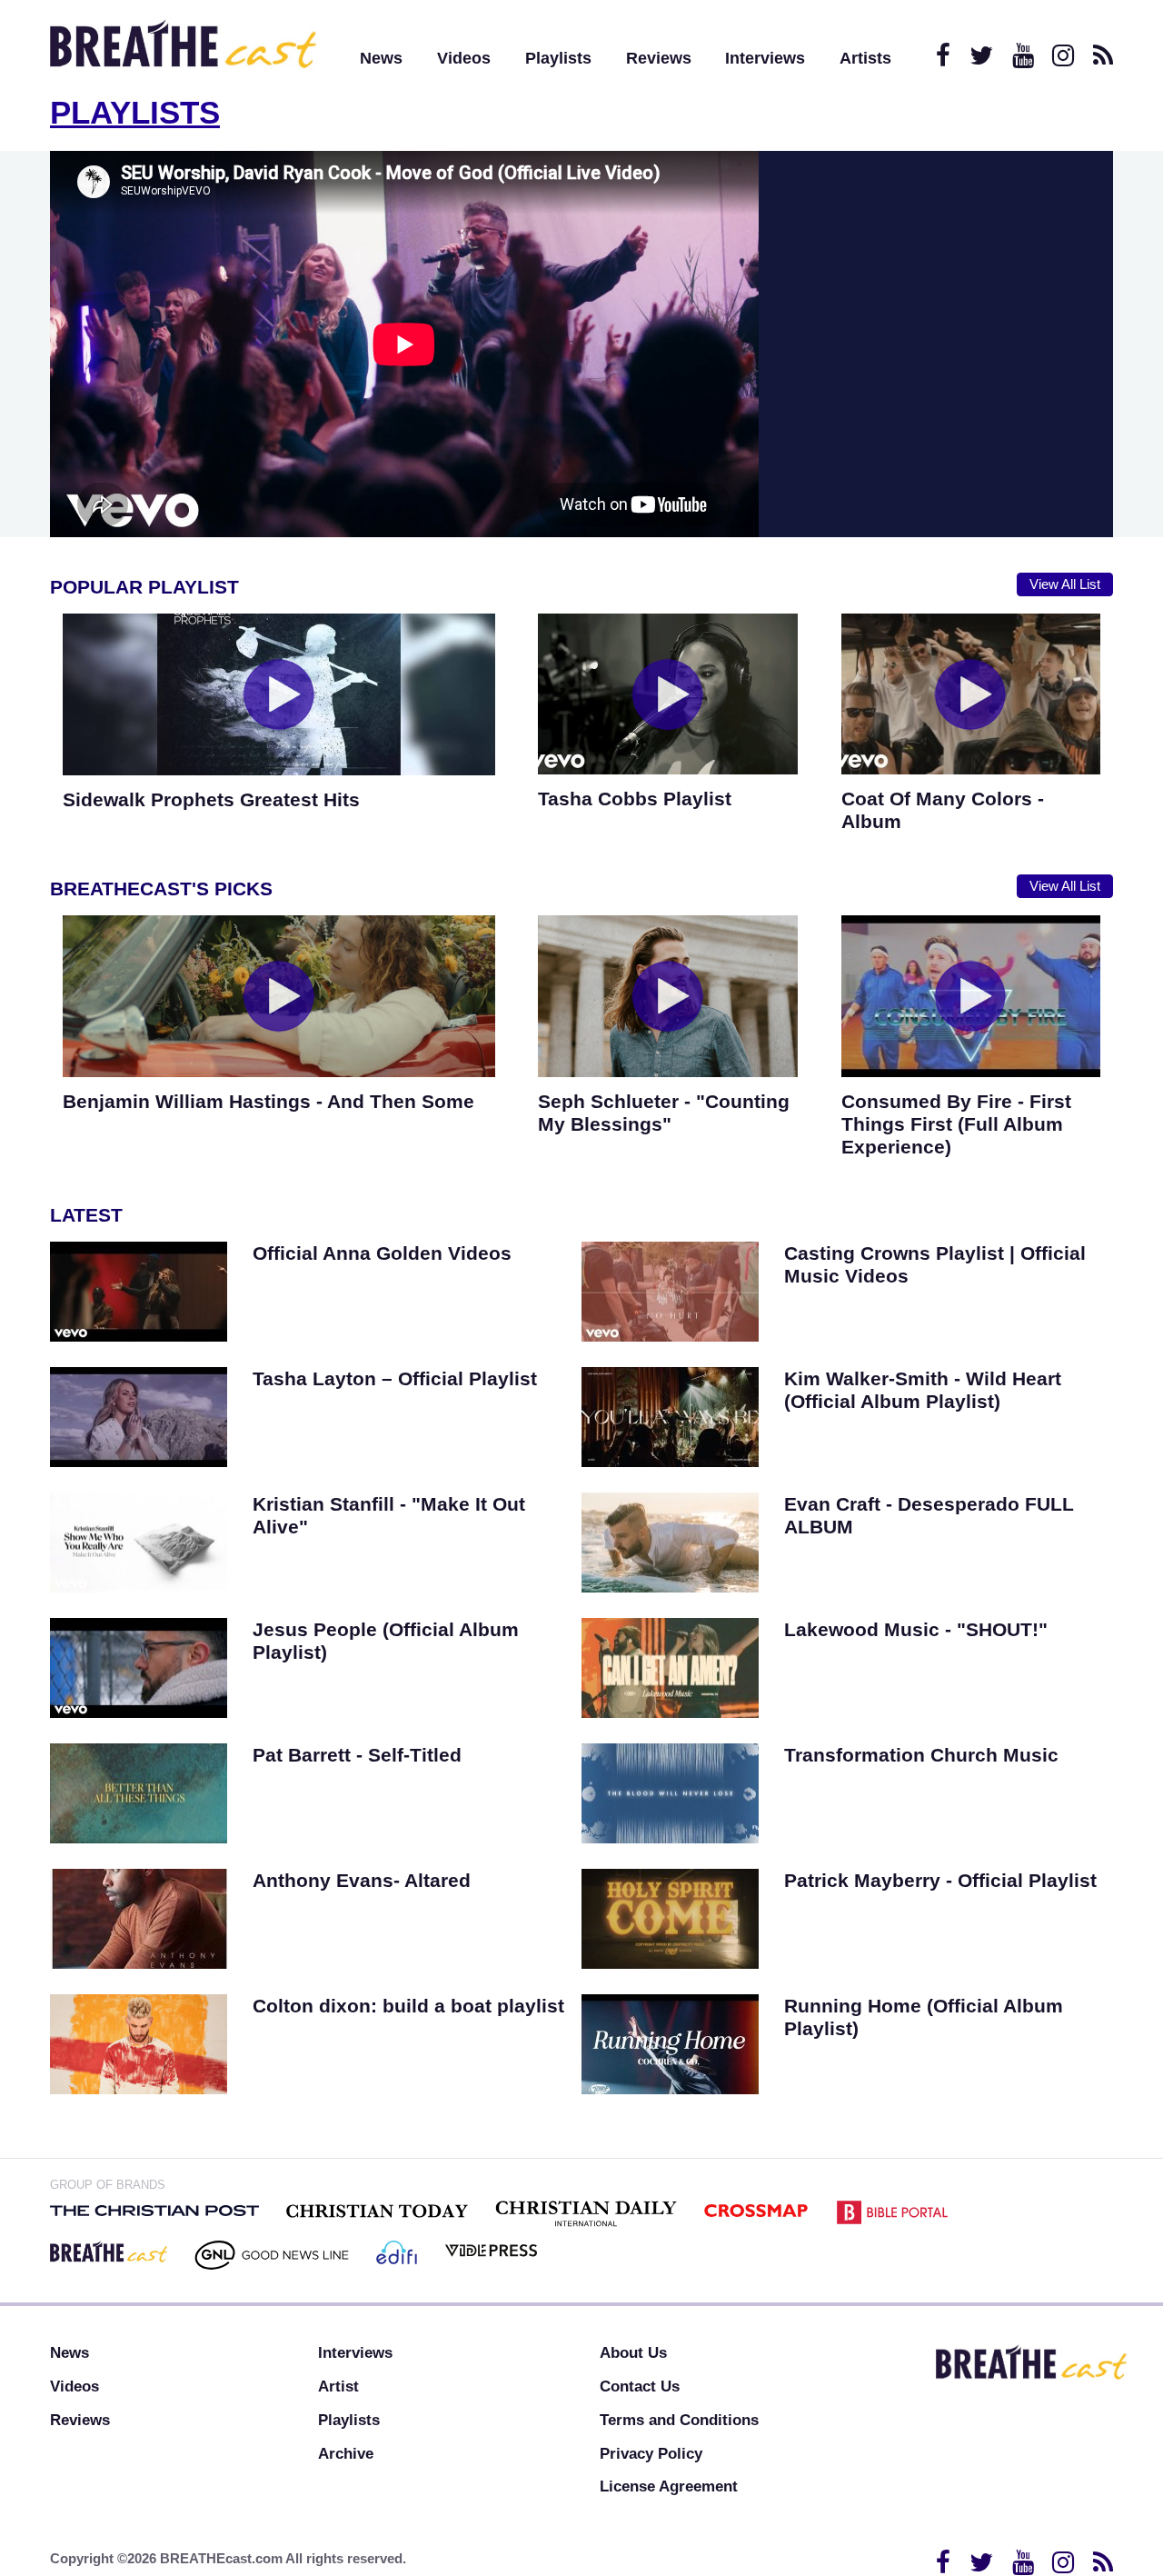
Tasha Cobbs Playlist (635, 799)
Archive (346, 2454)
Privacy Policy (651, 2454)
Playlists (558, 58)
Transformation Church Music (921, 1755)
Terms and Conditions (679, 2420)
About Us (633, 2353)
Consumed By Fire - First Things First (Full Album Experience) (956, 1124)
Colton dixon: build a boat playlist (408, 2006)
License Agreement (669, 2486)
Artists (865, 58)
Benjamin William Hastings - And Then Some (268, 1101)
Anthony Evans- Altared (362, 1880)
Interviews (765, 58)
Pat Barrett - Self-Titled (357, 1755)
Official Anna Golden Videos (382, 1253)
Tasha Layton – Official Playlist (395, 1378)
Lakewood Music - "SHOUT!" (916, 1629)
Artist (338, 2386)
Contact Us (640, 2386)
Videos (464, 58)
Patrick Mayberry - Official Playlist (940, 1880)
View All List (1065, 584)
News (381, 58)
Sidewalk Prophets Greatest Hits (211, 799)
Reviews (659, 58)
